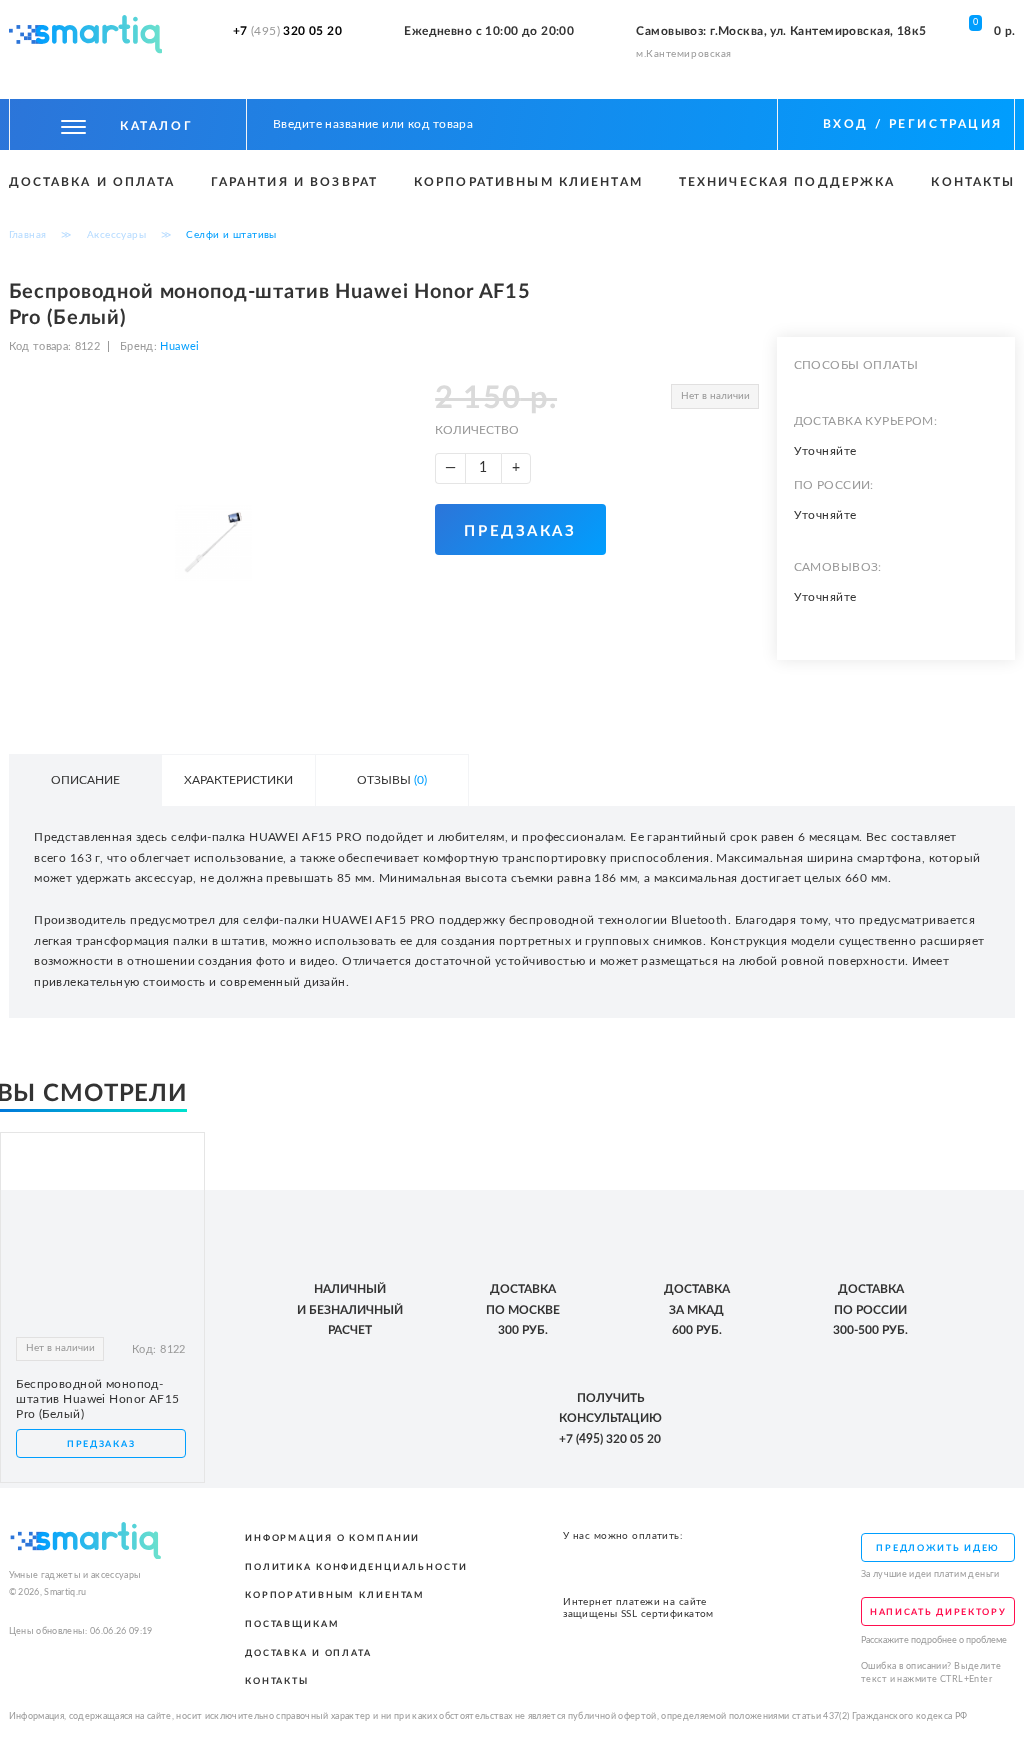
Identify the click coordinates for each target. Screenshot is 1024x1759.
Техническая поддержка (787, 182)
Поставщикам (292, 1624)
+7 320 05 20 (288, 31)
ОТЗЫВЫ (392, 780)
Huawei (178, 346)
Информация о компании (332, 1538)
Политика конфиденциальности (356, 1567)
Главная (28, 235)
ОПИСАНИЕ (85, 780)
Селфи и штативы (231, 235)
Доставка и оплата (92, 182)
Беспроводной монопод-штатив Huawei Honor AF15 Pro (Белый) (97, 1399)
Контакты (973, 182)
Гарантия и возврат (294, 182)
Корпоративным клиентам (528, 182)
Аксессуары (116, 235)
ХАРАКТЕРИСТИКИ (238, 780)
